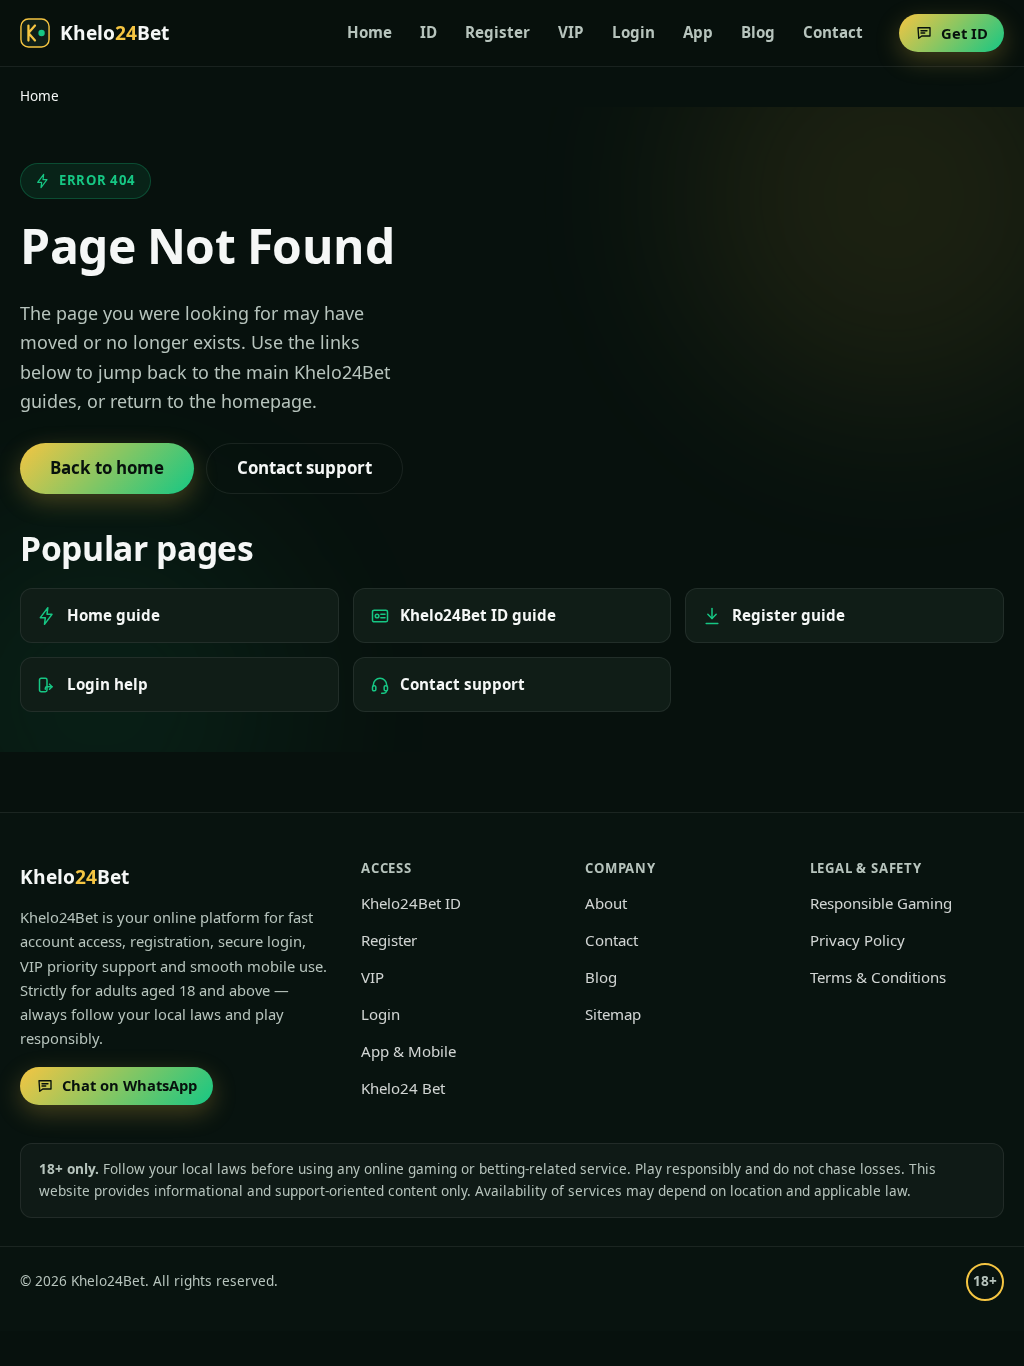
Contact (833, 32)
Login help (107, 684)
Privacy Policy (857, 940)
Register (497, 32)
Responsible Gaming (881, 903)
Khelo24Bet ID (411, 903)
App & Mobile (408, 1051)
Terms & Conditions (878, 977)
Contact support (462, 684)
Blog (758, 32)
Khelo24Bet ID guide (478, 615)
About (606, 903)
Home (369, 32)
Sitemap (613, 1014)
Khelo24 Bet (403, 1088)
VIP (571, 32)
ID (428, 32)
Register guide (788, 615)
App (698, 32)
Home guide (113, 615)
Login (633, 32)
